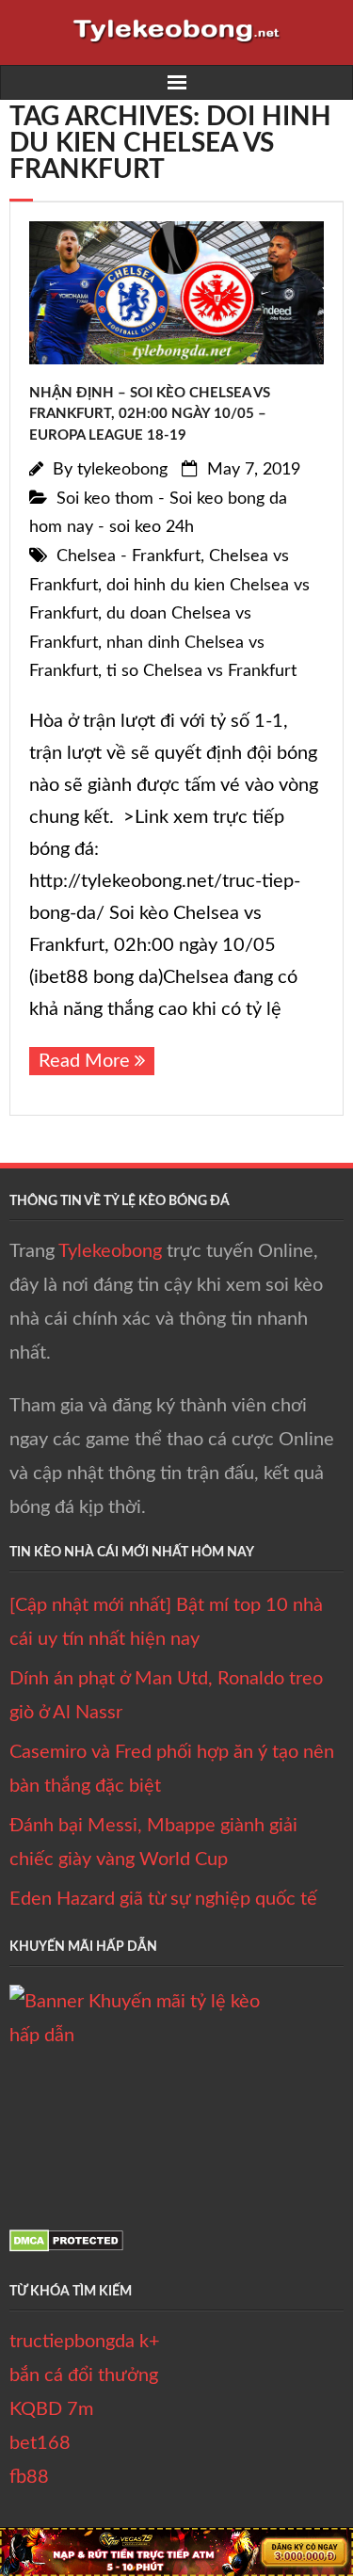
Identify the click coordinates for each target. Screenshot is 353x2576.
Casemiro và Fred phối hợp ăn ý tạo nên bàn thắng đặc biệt (172, 1769)
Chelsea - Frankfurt (128, 556)
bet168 (40, 2443)
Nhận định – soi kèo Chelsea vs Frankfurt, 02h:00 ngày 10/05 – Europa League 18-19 (150, 414)
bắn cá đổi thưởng (84, 2375)
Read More (84, 1061)
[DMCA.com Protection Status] (66, 2246)
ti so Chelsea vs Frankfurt (201, 671)
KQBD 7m (51, 2409)
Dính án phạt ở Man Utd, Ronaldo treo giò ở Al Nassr (166, 1696)
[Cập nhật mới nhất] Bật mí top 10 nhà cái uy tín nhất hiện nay (166, 1622)
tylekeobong (122, 470)
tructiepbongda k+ (85, 2342)
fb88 (29, 2477)
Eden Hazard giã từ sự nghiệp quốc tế (163, 1899)
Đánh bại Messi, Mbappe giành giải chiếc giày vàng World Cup (153, 1843)
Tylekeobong (110, 1251)
